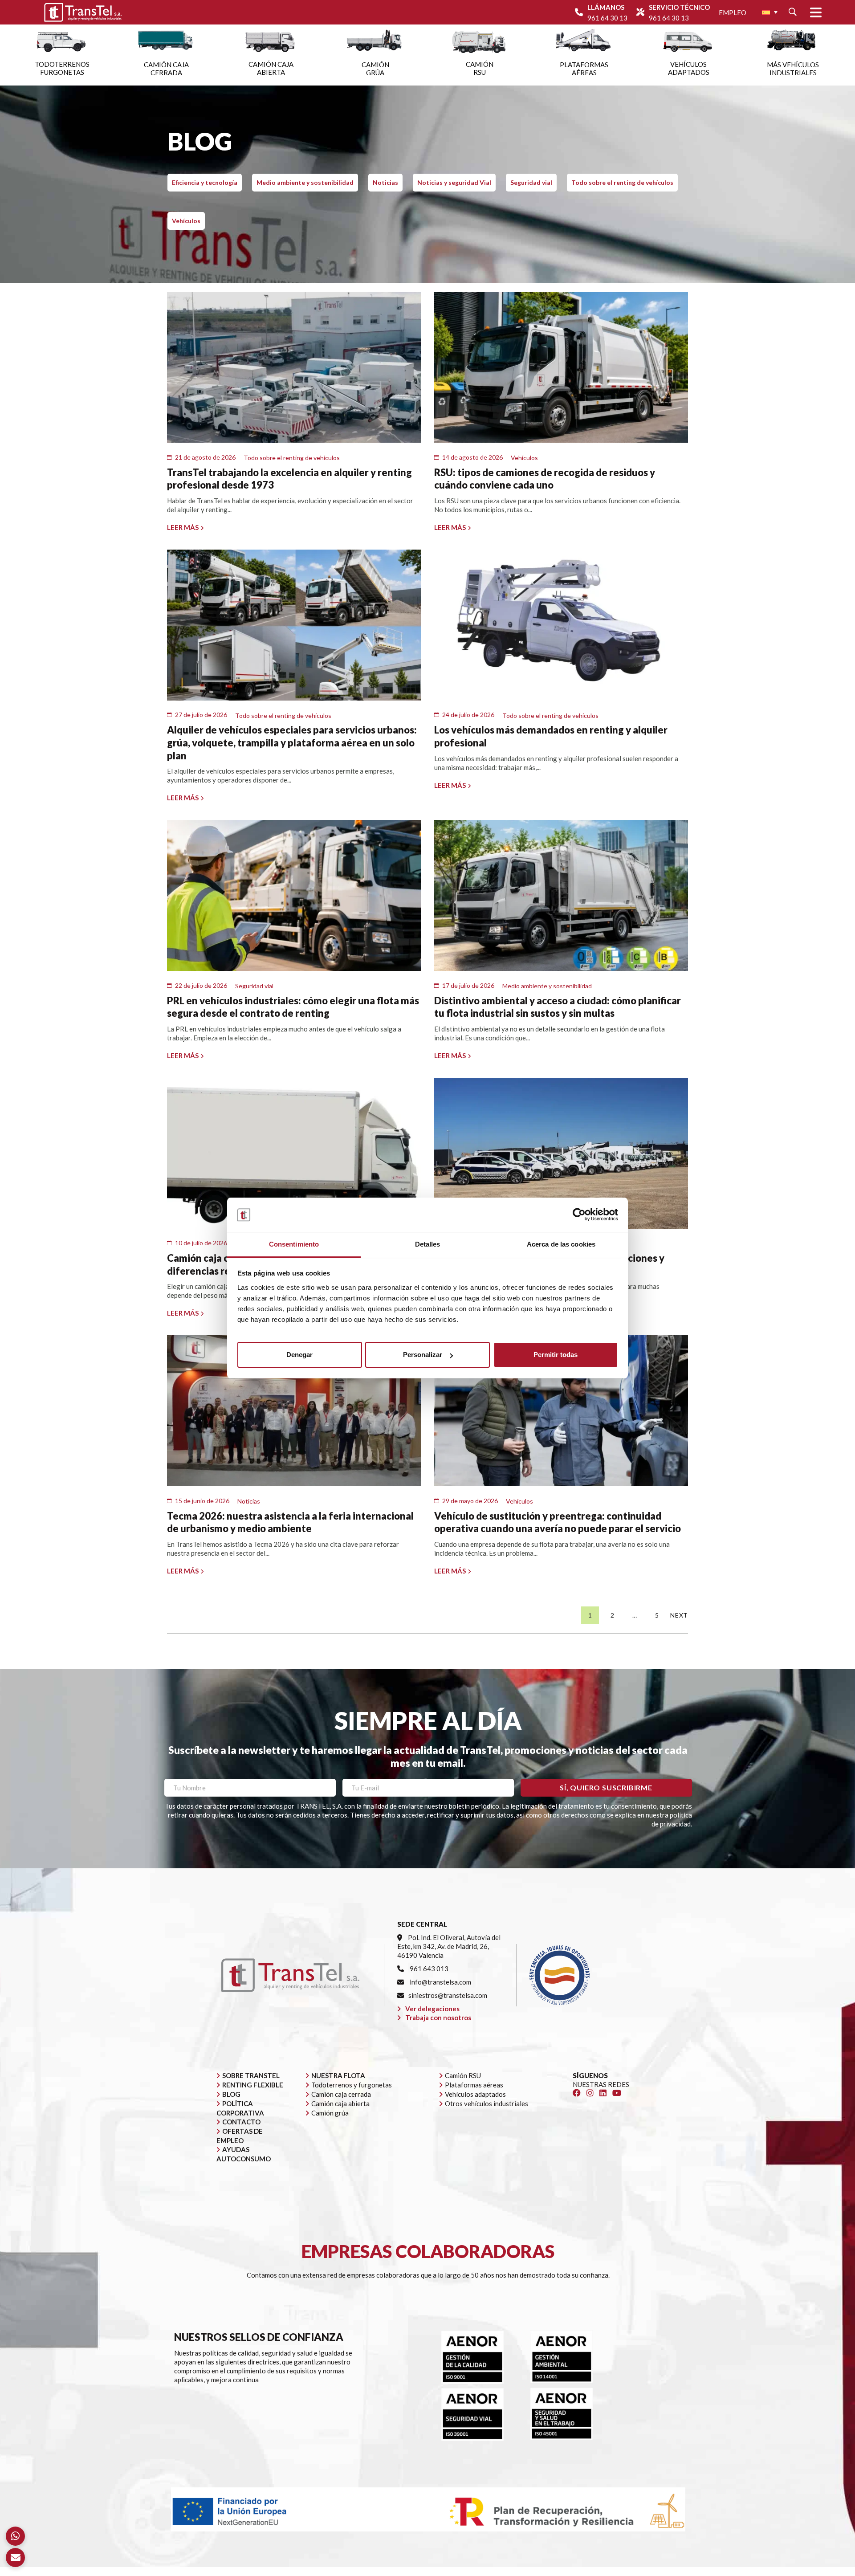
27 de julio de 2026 (201, 715)
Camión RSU (463, 2075)
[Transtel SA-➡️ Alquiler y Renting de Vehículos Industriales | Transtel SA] (83, 12)
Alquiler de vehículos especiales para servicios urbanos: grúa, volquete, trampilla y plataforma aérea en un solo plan (292, 742)
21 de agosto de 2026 (205, 457)
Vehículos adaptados (475, 2094)
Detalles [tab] (428, 1244)
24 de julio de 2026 (468, 715)
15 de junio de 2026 (202, 1501)
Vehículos (186, 221)
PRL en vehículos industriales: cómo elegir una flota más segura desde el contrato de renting (293, 1007)
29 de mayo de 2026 (470, 1501)
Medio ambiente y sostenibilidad (305, 182)
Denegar (299, 1355)
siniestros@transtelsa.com (448, 1995)
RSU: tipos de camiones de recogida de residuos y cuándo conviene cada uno (545, 479)
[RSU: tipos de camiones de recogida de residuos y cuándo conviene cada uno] (561, 368)
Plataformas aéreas (474, 2085)
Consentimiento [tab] (294, 1244)
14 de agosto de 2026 (472, 457)
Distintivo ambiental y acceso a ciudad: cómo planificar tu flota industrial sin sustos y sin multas (558, 1007)
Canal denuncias (624, 2572)
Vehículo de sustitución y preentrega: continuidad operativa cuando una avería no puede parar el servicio (558, 1522)
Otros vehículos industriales (487, 2103)
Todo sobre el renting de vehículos (622, 182)
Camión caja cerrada (341, 2094)
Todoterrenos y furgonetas (352, 2085)
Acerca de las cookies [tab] (561, 1244)
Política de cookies (567, 2572)
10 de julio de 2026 (201, 1243)
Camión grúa (330, 2113)
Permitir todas (556, 1355)
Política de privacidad (503, 2572)
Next (679, 1615)
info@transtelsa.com (440, 1982)
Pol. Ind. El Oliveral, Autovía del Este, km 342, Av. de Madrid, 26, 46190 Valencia (449, 1946)
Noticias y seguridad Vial (454, 182)
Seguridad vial (531, 182)
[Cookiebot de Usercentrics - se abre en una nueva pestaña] (579, 1215)
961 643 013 (428, 1969)
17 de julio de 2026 (468, 985)
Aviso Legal (449, 2572)
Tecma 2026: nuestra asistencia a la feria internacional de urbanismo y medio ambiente (290, 1522)
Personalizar (423, 1355)
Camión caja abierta (340, 2103)
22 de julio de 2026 (201, 985)
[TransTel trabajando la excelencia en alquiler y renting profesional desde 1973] (294, 368)
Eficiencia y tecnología (205, 182)
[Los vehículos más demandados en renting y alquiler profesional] (561, 625)
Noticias (385, 182)
